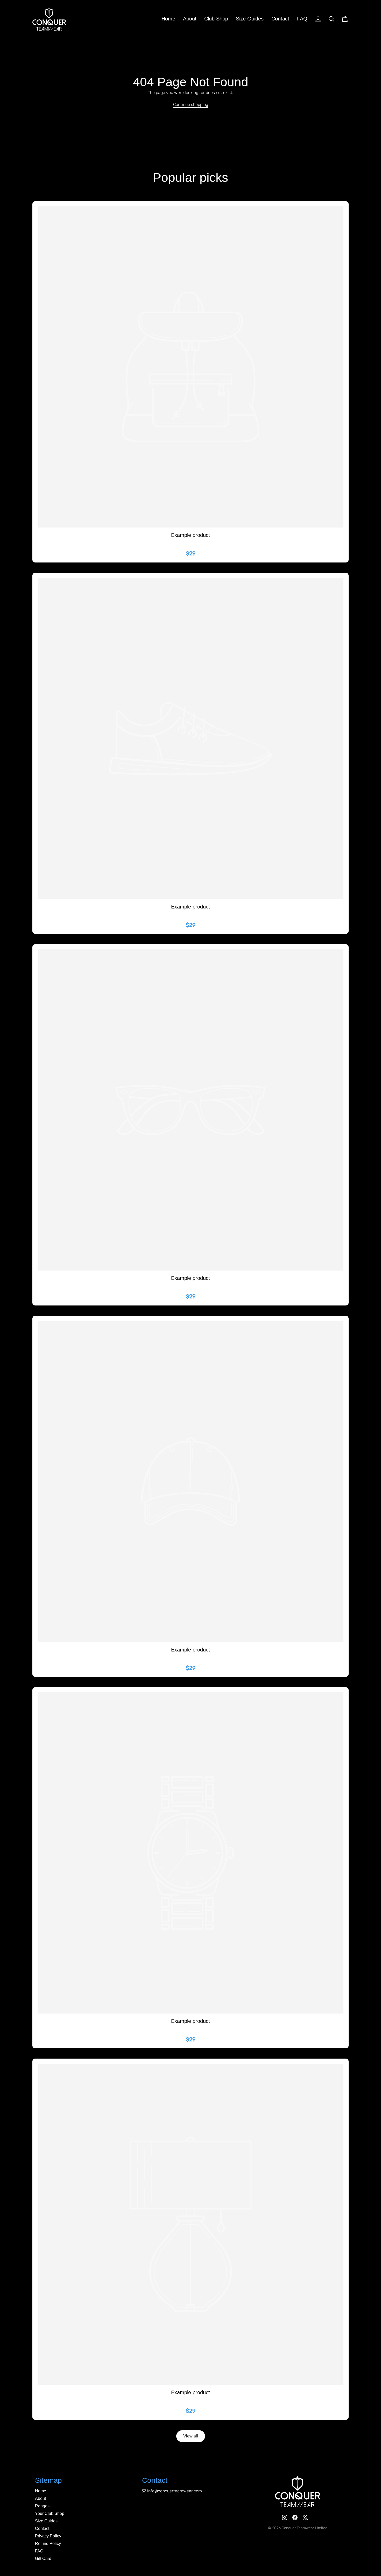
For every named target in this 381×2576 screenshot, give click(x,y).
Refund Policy (48, 2543)
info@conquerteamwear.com (175, 2491)
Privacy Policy (48, 2536)
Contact (280, 19)
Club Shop (216, 19)
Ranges (42, 2506)
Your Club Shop (50, 2513)
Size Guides (250, 19)
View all (191, 2436)
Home (168, 19)
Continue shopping (191, 104)
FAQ (302, 19)
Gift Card (43, 2559)
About (190, 19)
